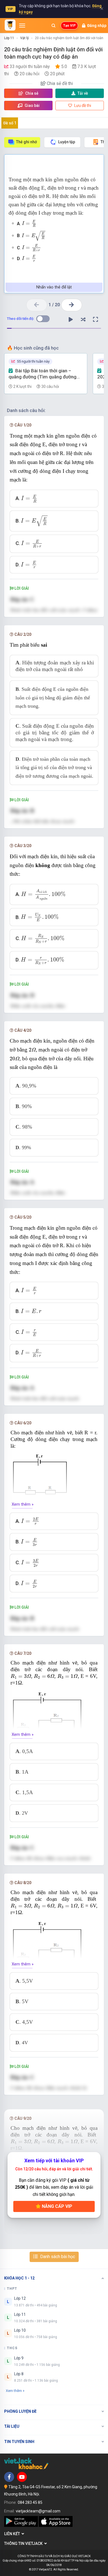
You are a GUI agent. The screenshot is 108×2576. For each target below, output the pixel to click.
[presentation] (29, 224)
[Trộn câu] (83, 320)
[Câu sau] (72, 305)
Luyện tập (67, 142)
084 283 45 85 (30, 2502)
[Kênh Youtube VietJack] (22, 2477)
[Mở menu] (22, 26)
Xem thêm (14, 2391)
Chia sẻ (31, 93)
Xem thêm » (23, 1504)
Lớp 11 (9, 38)
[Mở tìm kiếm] (53, 26)
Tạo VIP (69, 26)
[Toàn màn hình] (96, 320)
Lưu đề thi (82, 106)
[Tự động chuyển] (71, 320)
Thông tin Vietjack (24, 2544)
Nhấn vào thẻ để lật (54, 287)
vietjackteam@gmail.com (38, 2511)
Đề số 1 (10, 123)
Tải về (83, 93)
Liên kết (13, 2534)
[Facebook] (9, 2477)
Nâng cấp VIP (56, 2206)
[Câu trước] (37, 305)
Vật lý (25, 38)
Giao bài (32, 106)
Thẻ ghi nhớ (26, 142)
